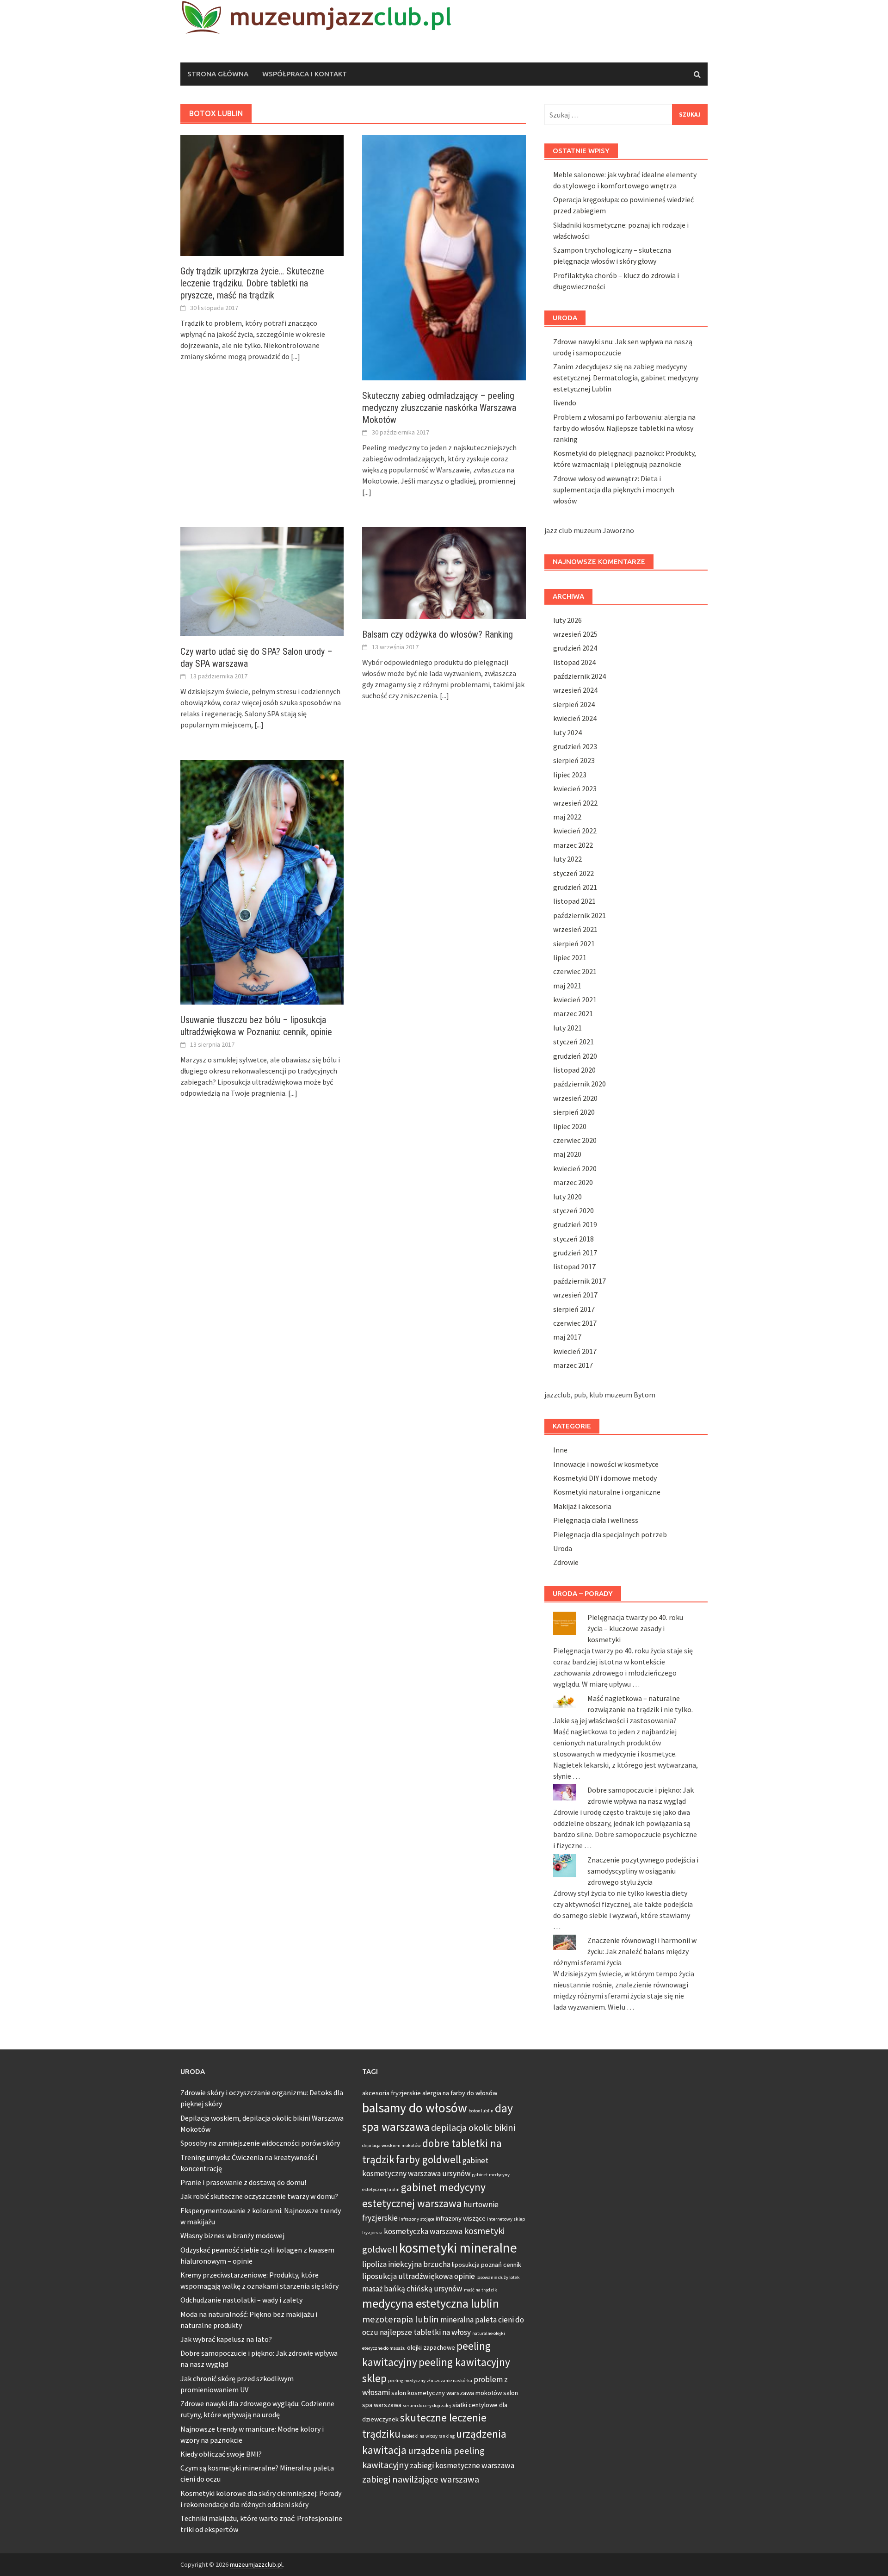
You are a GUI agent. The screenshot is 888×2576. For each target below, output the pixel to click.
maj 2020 (567, 1154)
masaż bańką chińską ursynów (412, 2289)
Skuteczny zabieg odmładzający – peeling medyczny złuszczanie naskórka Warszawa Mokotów (439, 408)
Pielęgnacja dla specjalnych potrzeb (610, 1534)
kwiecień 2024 (575, 718)
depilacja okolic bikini (473, 2128)
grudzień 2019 (575, 1224)
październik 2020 (580, 1084)
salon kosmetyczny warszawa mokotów (447, 2393)
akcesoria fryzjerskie (392, 2093)
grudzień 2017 (575, 1253)
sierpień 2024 (574, 704)
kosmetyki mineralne (458, 2248)
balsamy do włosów (415, 2108)
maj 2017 (567, 1337)
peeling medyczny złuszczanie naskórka (430, 2380)
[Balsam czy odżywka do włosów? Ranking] (444, 572)
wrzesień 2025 (575, 634)
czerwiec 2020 (575, 1140)
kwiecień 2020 (575, 1168)
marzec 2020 (573, 1182)
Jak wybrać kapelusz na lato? (226, 2339)
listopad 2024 (574, 662)
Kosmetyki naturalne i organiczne (607, 1492)
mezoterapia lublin (401, 2319)
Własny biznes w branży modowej (232, 2235)
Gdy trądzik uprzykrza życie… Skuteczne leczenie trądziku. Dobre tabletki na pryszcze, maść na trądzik (252, 283)
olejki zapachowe (431, 2347)
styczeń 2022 (573, 873)
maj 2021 (567, 986)
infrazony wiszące (461, 2218)
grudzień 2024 (575, 648)
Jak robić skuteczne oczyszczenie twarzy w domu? (259, 2196)
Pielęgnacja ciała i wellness (596, 1520)
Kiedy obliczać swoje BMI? (221, 2454)
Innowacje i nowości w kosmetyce (606, 1464)
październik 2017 (580, 1281)
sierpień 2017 (574, 1309)
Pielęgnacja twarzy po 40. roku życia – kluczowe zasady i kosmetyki (635, 1628)
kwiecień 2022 (575, 831)
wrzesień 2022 (575, 803)
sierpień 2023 (574, 760)
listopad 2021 (574, 901)
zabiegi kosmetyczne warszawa (462, 2465)
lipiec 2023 (570, 775)
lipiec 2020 (570, 1126)
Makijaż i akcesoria (582, 1506)
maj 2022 (567, 817)
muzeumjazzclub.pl (256, 2564)
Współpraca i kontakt (305, 74)
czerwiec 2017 (575, 1323)
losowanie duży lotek (498, 2277)
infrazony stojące (417, 2219)
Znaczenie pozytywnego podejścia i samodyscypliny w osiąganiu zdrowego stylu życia (643, 1871)
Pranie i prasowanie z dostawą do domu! (243, 2182)
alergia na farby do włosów (460, 2093)
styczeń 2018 (573, 1239)
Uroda (563, 1548)
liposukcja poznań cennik (487, 2265)
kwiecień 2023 (575, 788)
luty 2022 (567, 859)
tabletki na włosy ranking (428, 2436)
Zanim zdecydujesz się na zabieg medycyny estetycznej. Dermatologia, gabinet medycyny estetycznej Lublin (626, 378)
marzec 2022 (573, 845)
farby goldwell (429, 2159)
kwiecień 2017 (575, 1351)
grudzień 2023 (575, 746)
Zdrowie (566, 1562)
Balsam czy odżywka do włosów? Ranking (438, 634)
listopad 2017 (574, 1266)
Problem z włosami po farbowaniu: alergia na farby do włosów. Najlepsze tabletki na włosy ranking (624, 428)
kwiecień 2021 (575, 999)
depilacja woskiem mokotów (392, 2145)
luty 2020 (567, 1197)
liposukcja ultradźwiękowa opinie (419, 2276)
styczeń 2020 (573, 1210)
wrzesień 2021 (575, 929)
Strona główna (218, 74)
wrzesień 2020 (575, 1098)
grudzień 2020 (575, 1056)
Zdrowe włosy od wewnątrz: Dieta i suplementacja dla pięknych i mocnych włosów (614, 490)
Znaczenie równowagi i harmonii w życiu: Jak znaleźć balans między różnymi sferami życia (625, 1951)
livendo (565, 403)
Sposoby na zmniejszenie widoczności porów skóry (260, 2143)
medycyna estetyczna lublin (431, 2303)
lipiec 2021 (570, 957)
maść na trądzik (481, 2290)
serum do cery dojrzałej (427, 2405)
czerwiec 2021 (575, 971)
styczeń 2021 (573, 1042)
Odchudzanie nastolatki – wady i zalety (241, 2300)
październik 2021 (580, 915)
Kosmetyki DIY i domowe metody (605, 1478)
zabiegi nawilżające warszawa (421, 2479)
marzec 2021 (573, 1013)
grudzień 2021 (575, 887)
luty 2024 (567, 732)
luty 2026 (567, 620)
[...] (296, 356)
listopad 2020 (574, 1070)
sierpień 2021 (574, 943)
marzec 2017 (573, 1365)
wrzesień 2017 (575, 1295)
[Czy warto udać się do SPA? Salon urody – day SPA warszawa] (262, 581)
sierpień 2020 (574, 1112)
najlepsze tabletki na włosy (425, 2332)
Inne (560, 1450)
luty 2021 (567, 1028)
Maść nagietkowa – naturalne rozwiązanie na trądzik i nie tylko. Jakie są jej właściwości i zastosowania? (623, 1709)
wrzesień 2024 (575, 690)
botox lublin (481, 2111)
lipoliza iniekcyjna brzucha (406, 2264)
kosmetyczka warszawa (423, 2231)
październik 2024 (580, 676)
